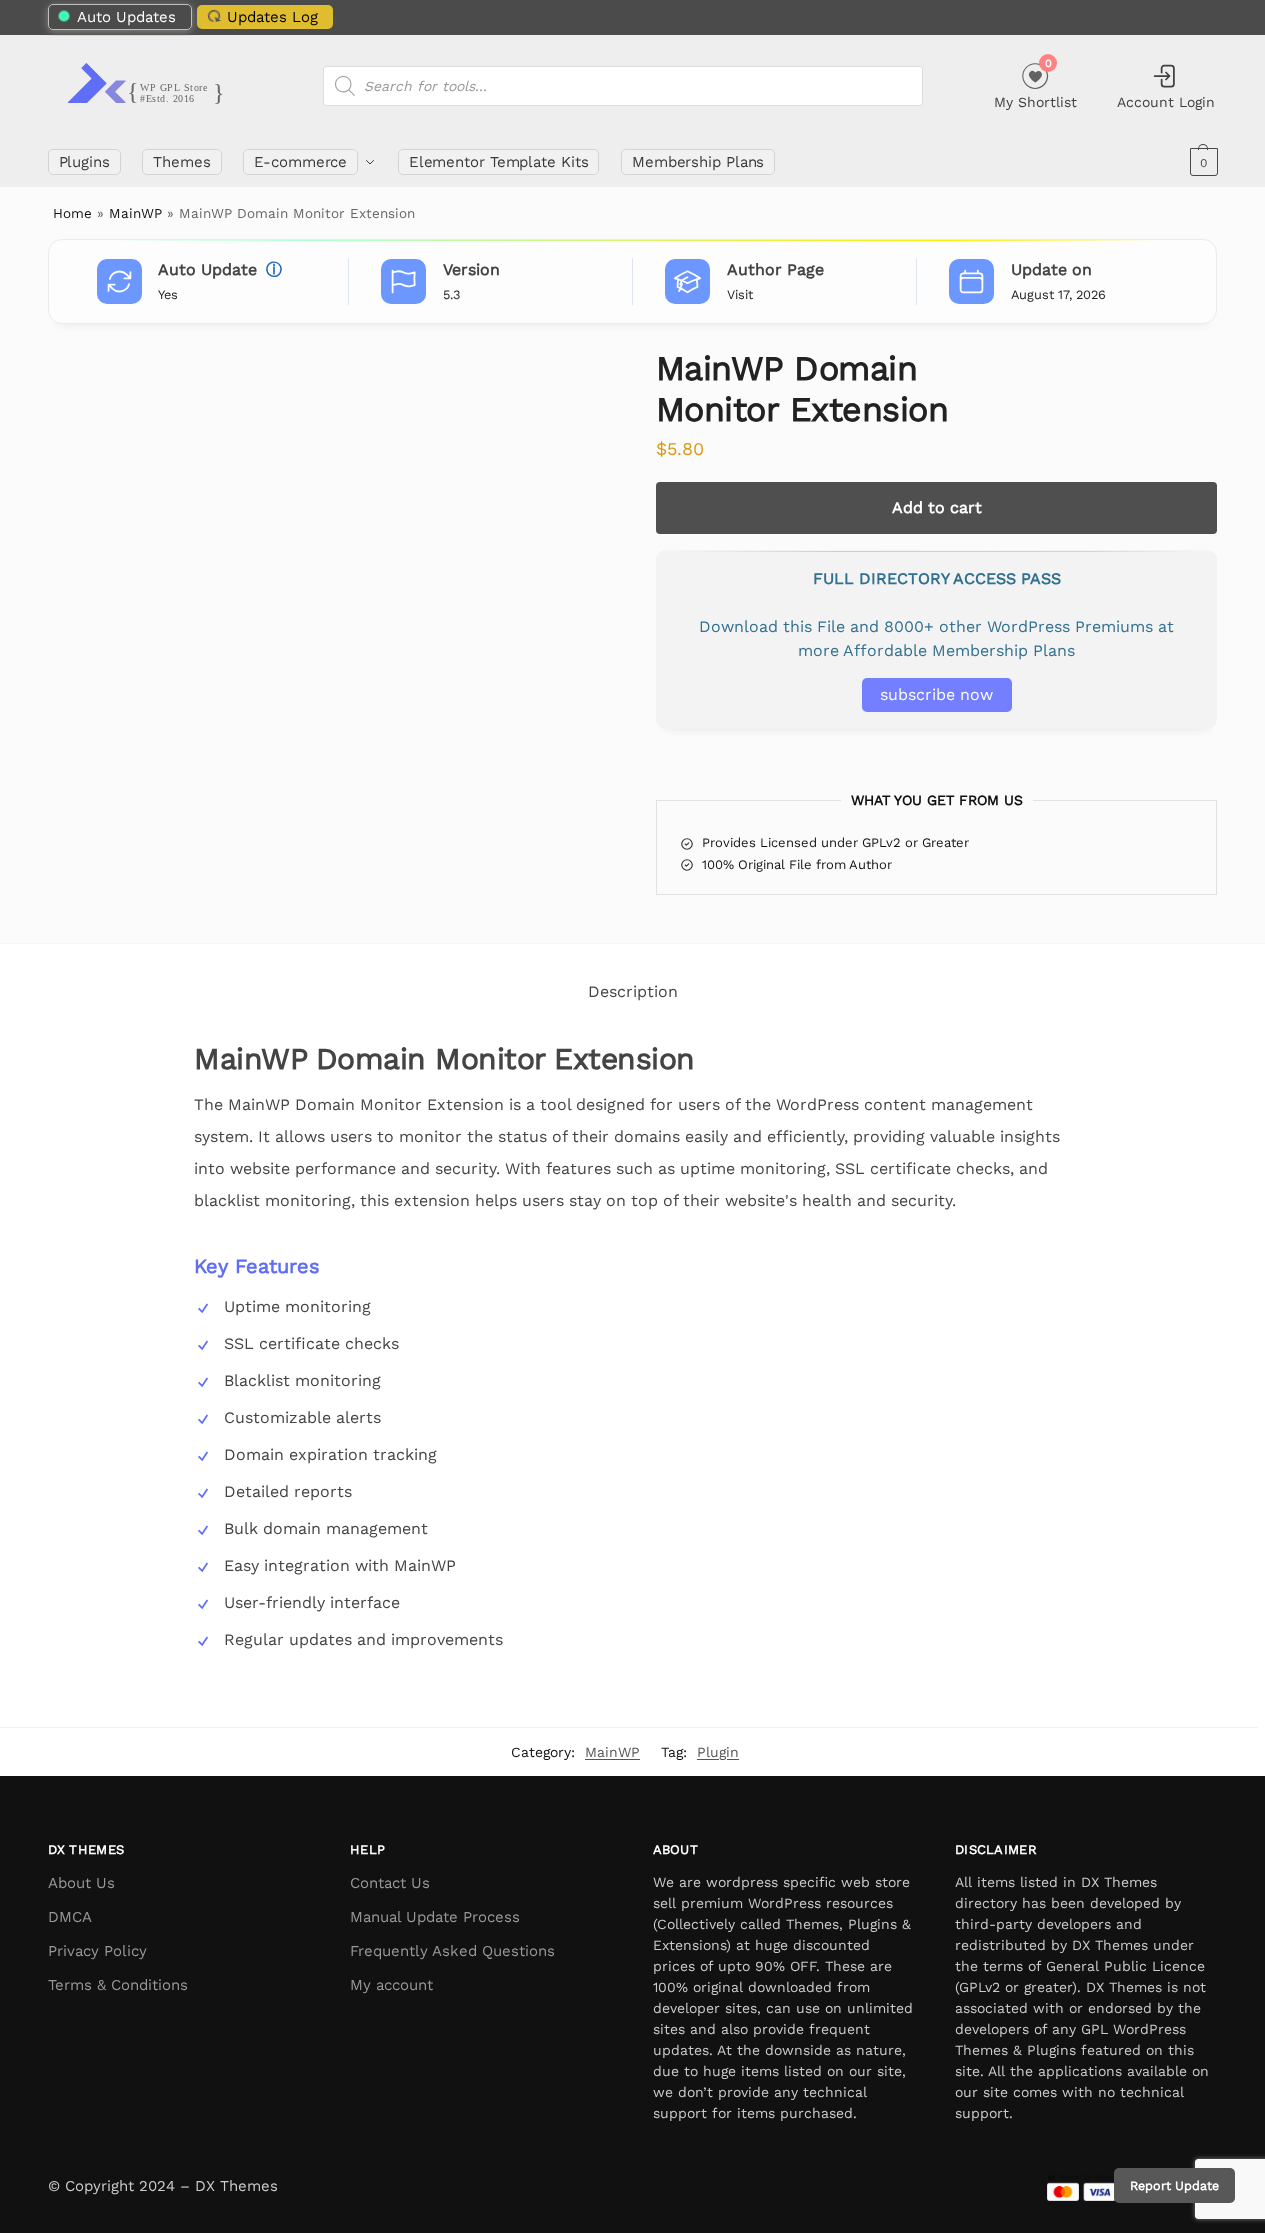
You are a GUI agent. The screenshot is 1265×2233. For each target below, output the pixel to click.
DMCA (70, 1917)
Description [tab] (633, 991)
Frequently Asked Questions (452, 1951)
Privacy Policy (97, 1951)
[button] (1201, 162)
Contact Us (390, 1883)
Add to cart (937, 507)
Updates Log (272, 17)
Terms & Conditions (118, 1985)
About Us (81, 1883)
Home (72, 213)
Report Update (1174, 2185)
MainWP (135, 213)
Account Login (1166, 102)
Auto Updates (126, 17)
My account (391, 1985)
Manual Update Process (435, 1917)
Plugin (718, 1752)
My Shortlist (1035, 83)
